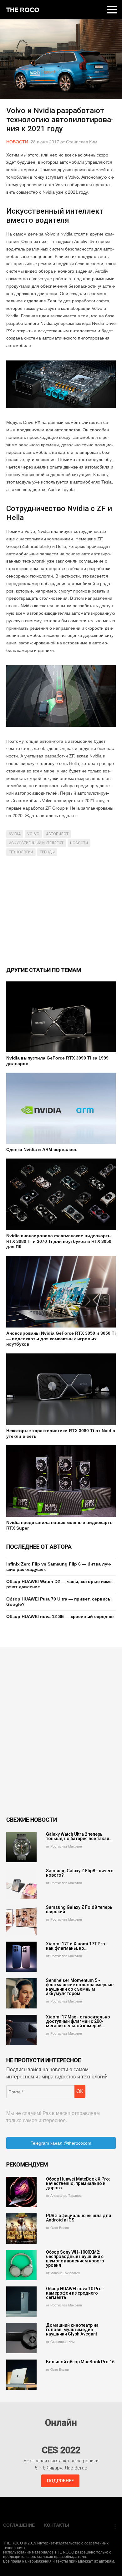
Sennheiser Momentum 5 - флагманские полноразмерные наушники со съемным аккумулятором (80, 1987)
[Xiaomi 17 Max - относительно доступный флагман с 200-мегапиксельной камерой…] (21, 2030)
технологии (21, 852)
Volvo (33, 834)
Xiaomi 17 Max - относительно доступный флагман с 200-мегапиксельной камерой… (78, 2021)
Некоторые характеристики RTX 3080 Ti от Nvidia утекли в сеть (61, 1433)
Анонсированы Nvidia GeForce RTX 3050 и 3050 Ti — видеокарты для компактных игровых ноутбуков (61, 1339)
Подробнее (60, 2481)
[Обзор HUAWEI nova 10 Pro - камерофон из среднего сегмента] (21, 2302)
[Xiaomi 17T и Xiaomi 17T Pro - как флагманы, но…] (21, 1957)
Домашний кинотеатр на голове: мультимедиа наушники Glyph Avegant (72, 2330)
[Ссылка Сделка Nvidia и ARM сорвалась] (61, 1108)
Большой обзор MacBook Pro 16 (80, 2362)
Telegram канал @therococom (61, 2143)
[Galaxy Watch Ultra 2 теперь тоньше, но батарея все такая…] (21, 1847)
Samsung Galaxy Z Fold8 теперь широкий (79, 1909)
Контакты (57, 2525)
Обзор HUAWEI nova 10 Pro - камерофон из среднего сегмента (75, 2293)
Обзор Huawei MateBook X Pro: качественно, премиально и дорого (78, 2183)
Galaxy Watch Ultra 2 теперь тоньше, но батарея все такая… (79, 1836)
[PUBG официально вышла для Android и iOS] (21, 2229)
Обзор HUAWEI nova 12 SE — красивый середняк (60, 1616)
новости (79, 843)
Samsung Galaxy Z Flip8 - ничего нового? (80, 1873)
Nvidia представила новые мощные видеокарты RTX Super (60, 1525)
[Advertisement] (61, 911)
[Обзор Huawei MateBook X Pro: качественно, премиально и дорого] (21, 2192)
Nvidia (15, 834)
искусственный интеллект (36, 843)
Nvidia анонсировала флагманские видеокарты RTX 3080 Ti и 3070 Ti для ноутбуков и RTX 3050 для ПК (59, 1241)
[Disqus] (61, 1732)
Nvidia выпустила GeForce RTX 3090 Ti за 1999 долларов (57, 1061)
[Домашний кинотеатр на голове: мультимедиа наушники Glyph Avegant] (21, 2338)
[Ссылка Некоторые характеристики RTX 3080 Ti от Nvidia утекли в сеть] (61, 1389)
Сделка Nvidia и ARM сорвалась (42, 1149)
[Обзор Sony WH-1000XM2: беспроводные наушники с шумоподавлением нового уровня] (21, 2265)
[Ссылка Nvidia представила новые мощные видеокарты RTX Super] (61, 1481)
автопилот (57, 834)
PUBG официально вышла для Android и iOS (79, 2218)
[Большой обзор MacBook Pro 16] (21, 2375)
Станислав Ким (82, 142)
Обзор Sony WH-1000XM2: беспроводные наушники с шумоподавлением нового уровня (75, 2259)
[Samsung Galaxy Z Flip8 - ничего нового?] (21, 1884)
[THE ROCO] (23, 10)
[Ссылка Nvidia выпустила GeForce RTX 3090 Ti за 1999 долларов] (61, 1017)
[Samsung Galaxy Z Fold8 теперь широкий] (21, 1920)
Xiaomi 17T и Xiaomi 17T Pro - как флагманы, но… (77, 1946)
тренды (47, 852)
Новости (17, 142)
